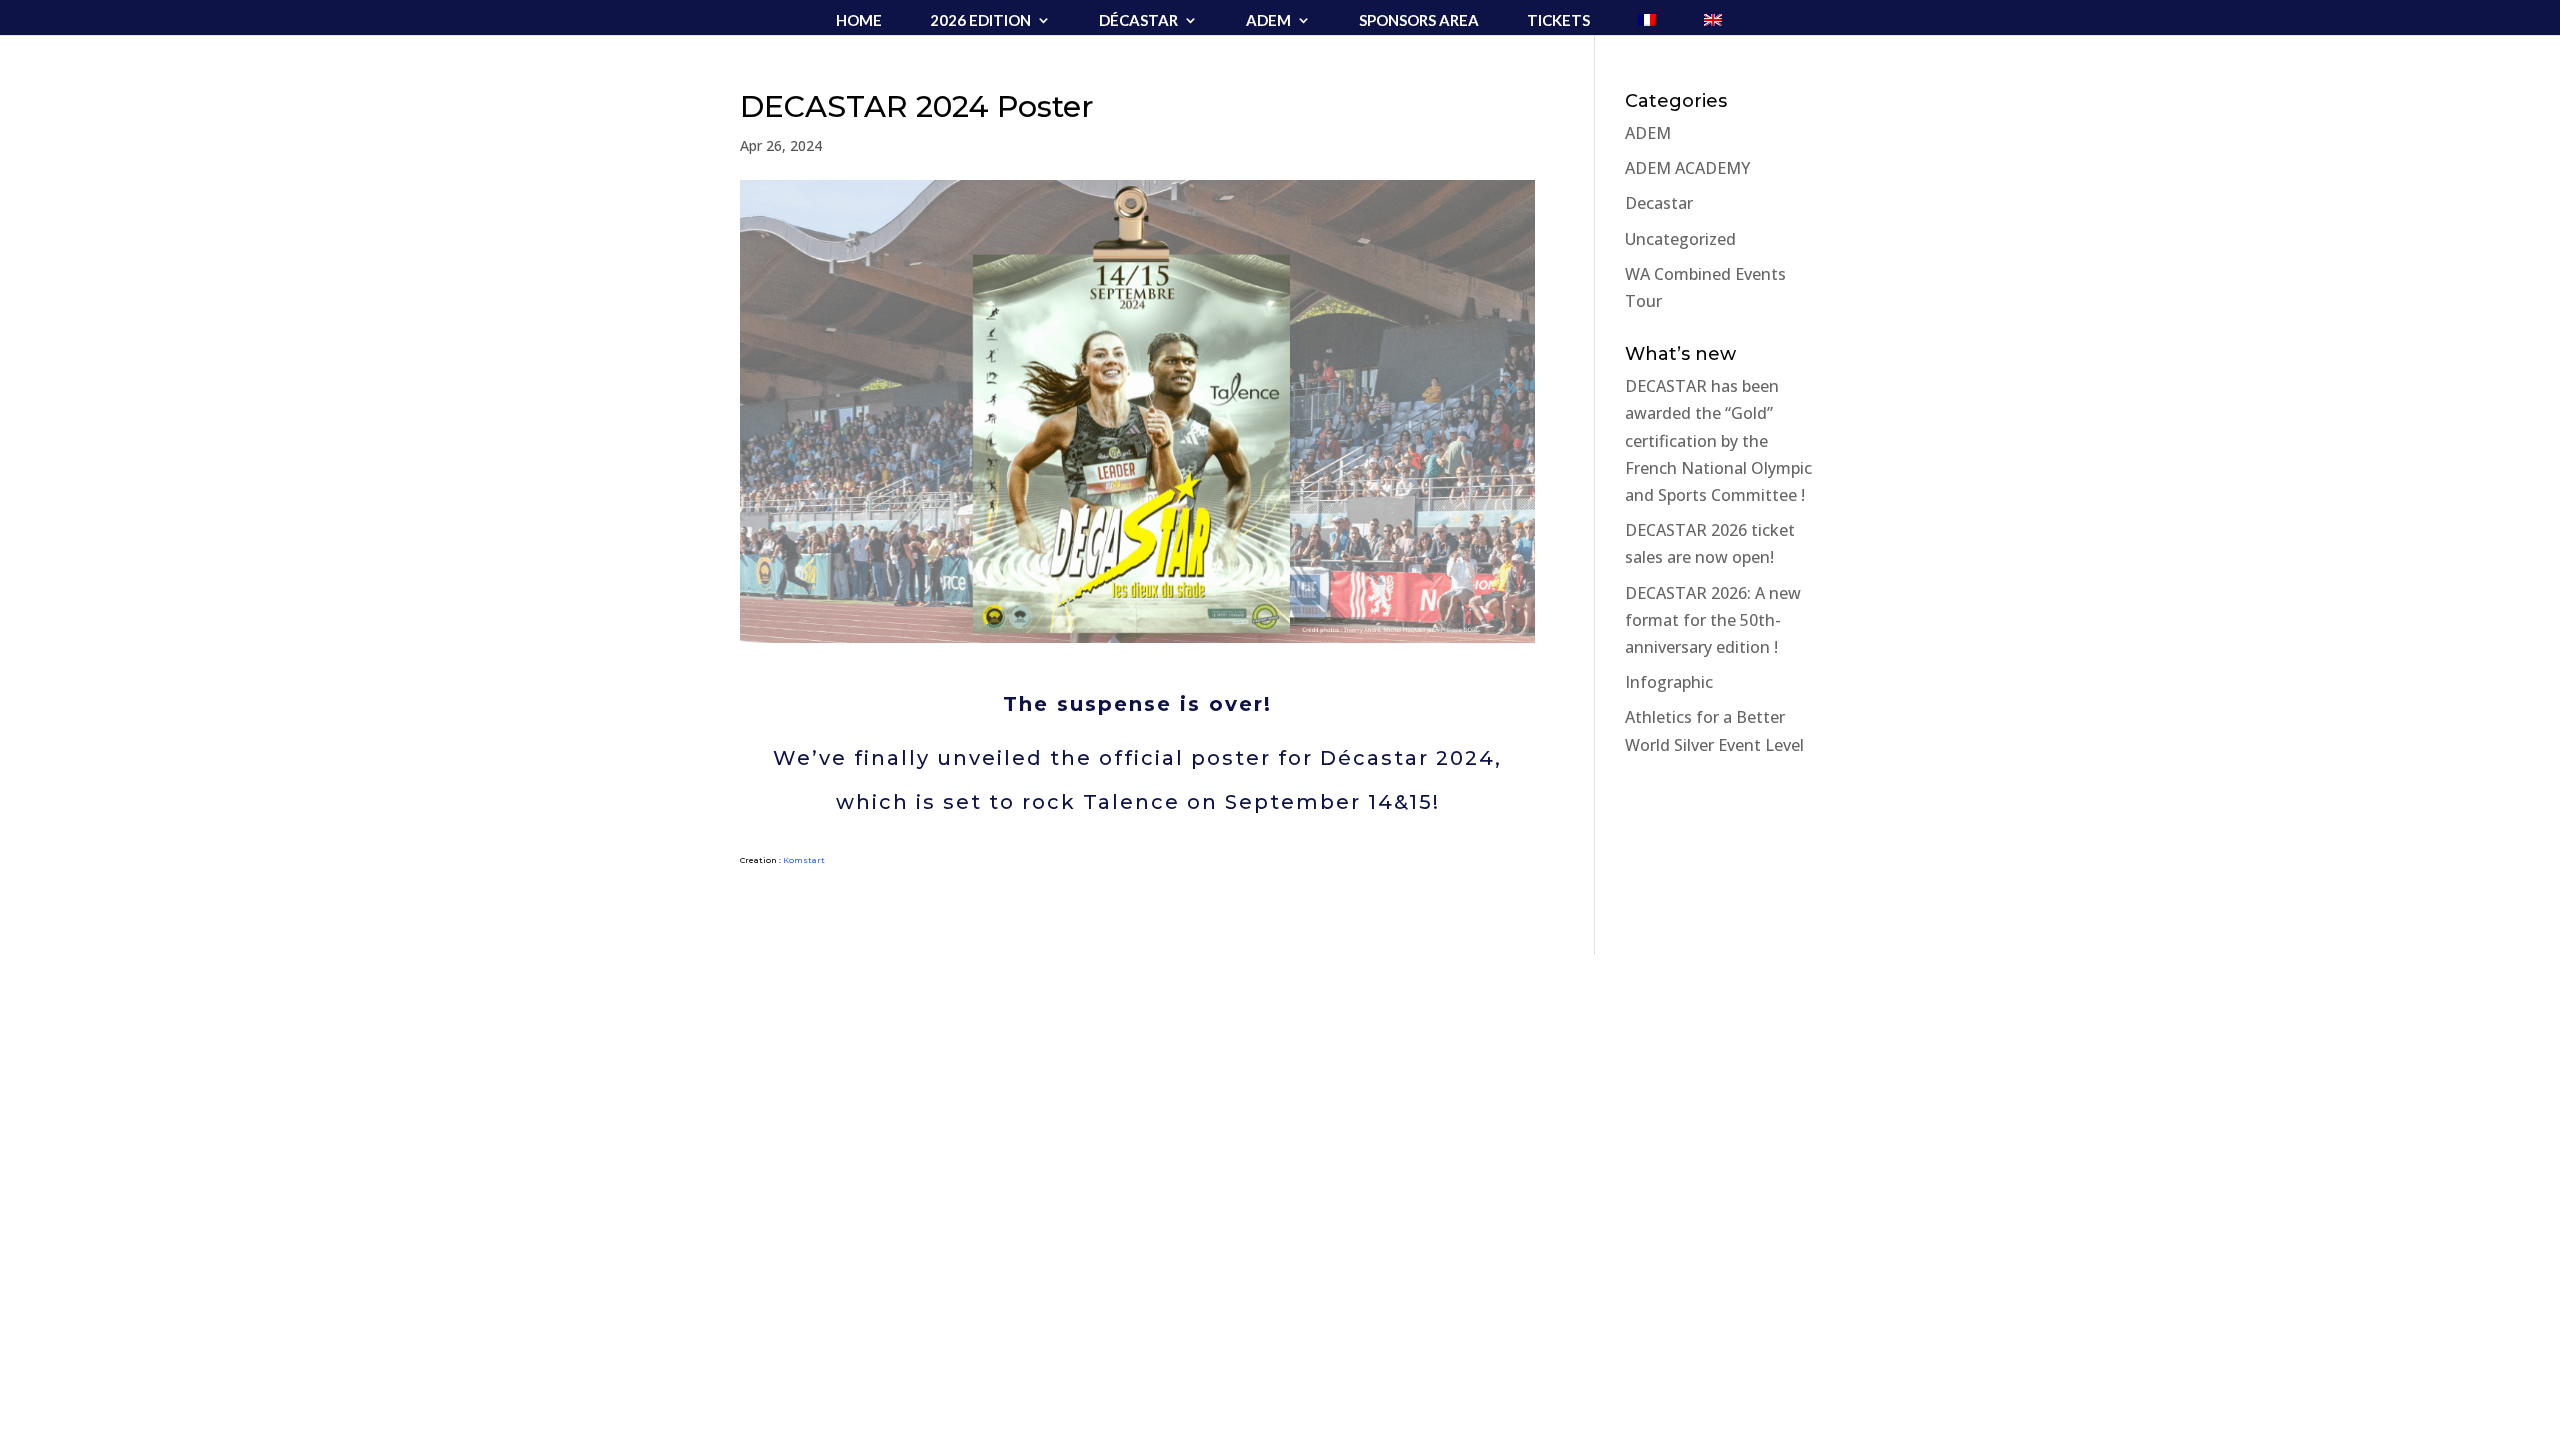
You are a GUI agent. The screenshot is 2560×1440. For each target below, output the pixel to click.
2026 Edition (980, 21)
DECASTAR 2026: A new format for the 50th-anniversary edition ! (1713, 620)
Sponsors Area (1419, 21)
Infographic (1669, 682)
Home (859, 21)
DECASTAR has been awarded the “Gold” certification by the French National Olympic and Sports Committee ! (1718, 440)
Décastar (1138, 21)
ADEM (1268, 21)
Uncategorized (1680, 239)
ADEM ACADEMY (1687, 168)
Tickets (1558, 21)
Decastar (1659, 203)
